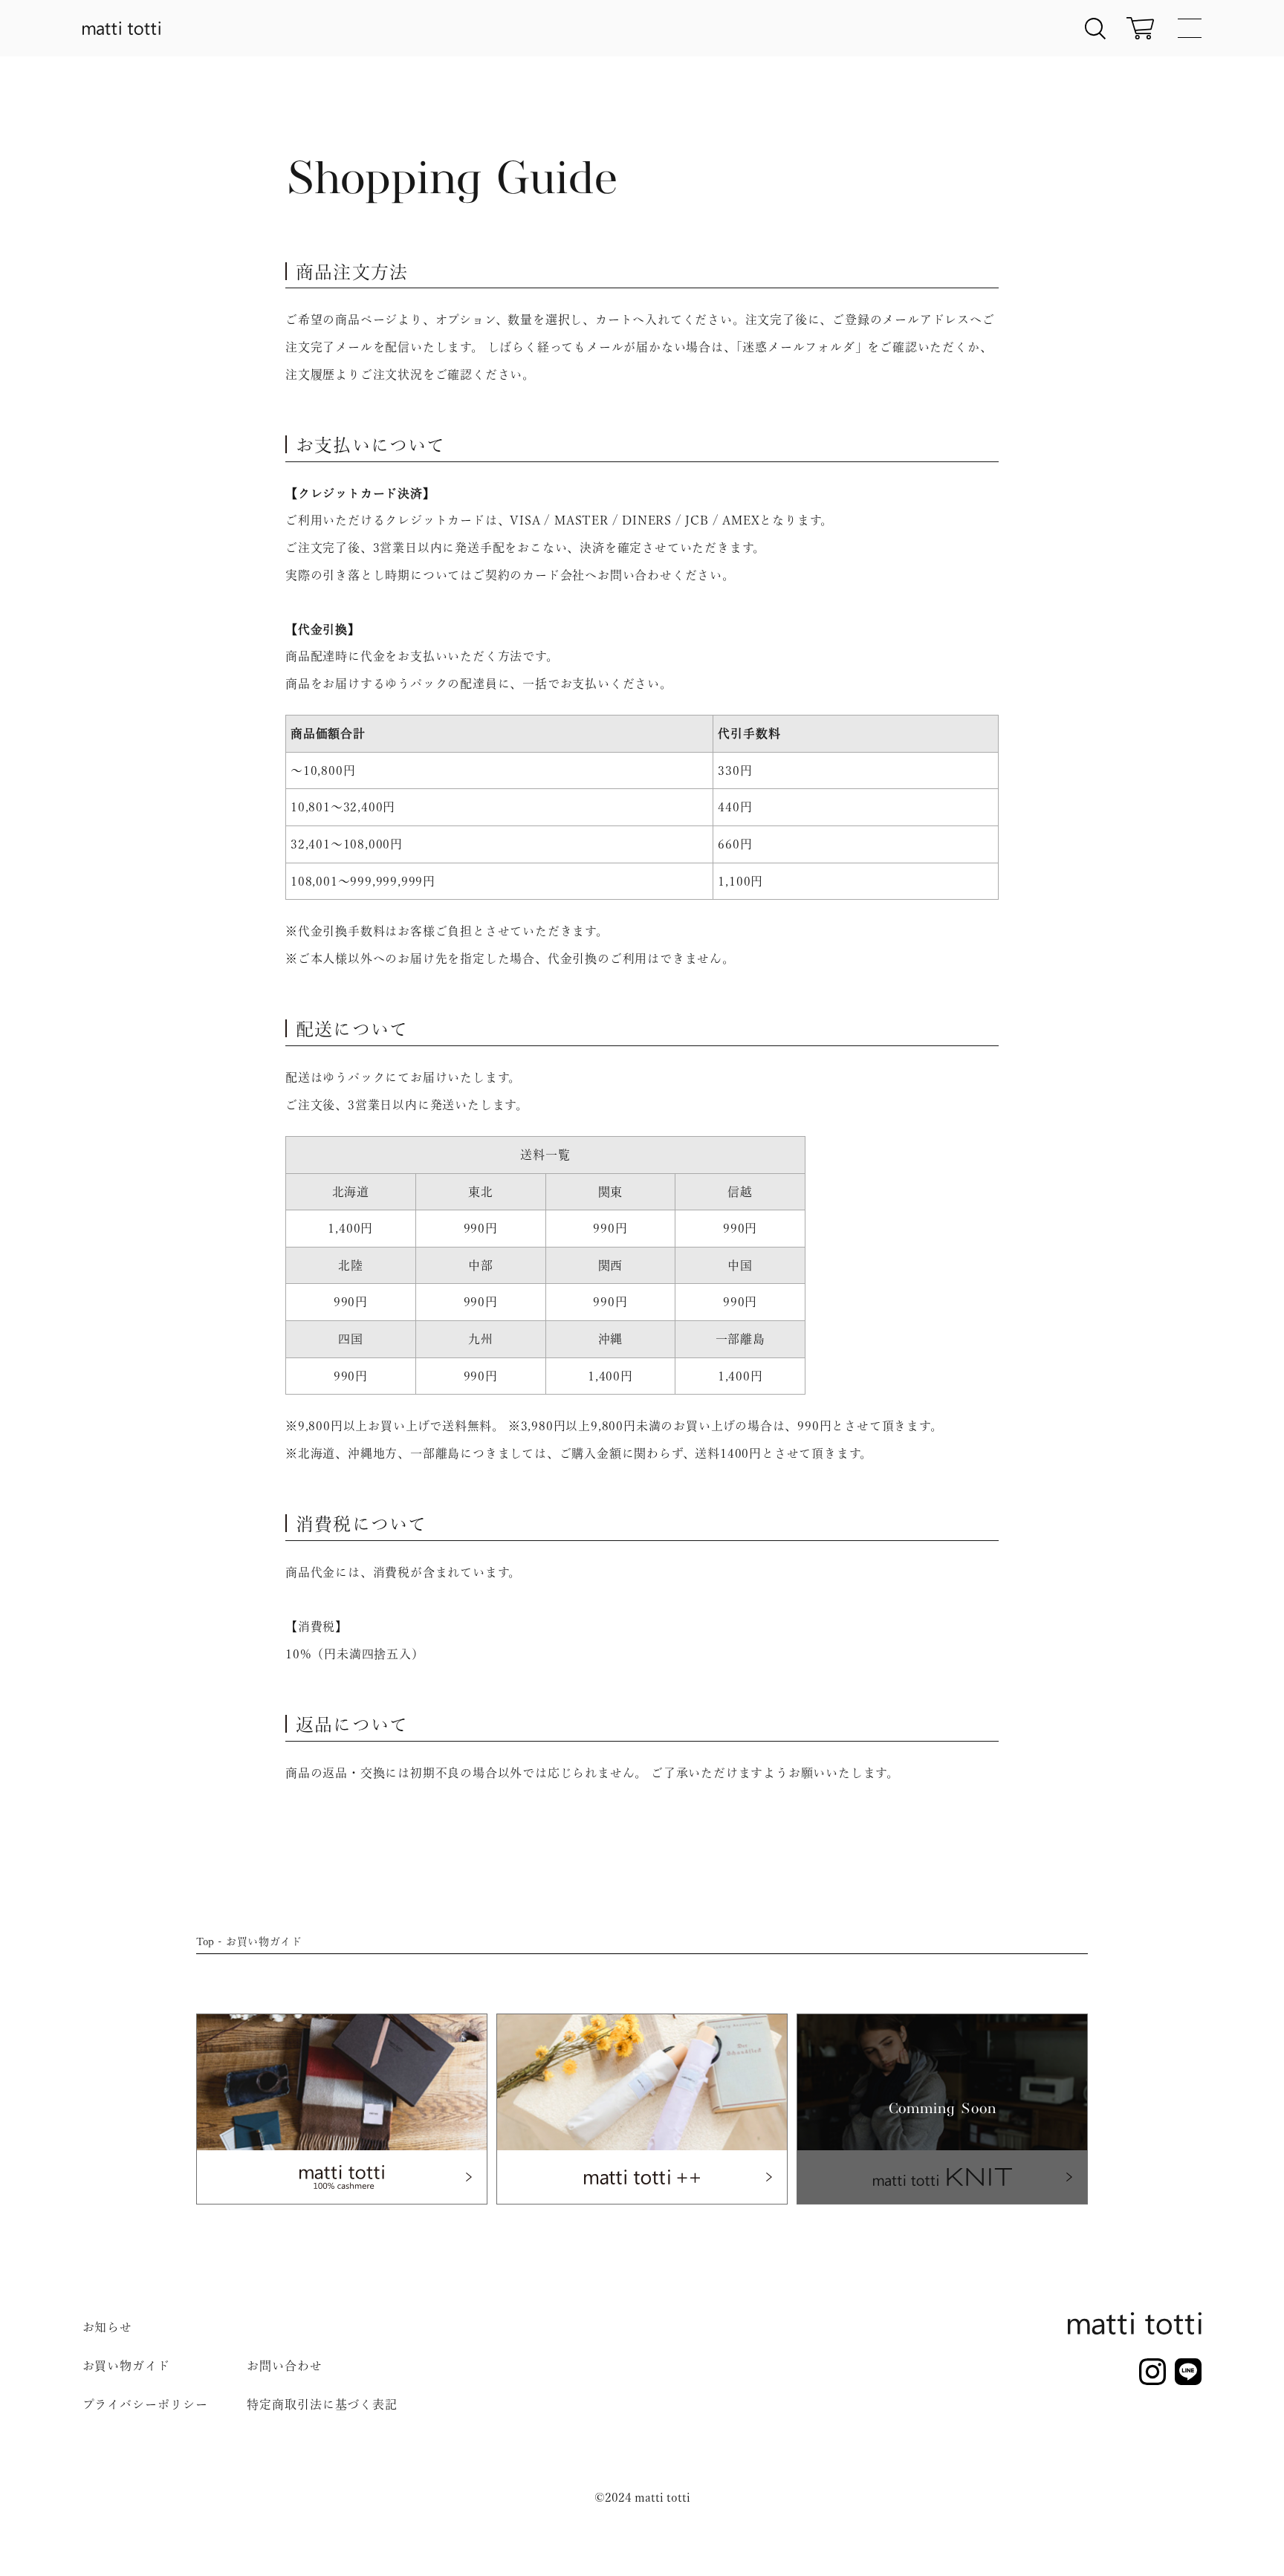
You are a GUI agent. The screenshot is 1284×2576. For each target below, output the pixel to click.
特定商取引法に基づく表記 (322, 2404)
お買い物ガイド (126, 2366)
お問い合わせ (284, 2366)
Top (205, 1941)
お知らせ (108, 2327)
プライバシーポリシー (145, 2404)
